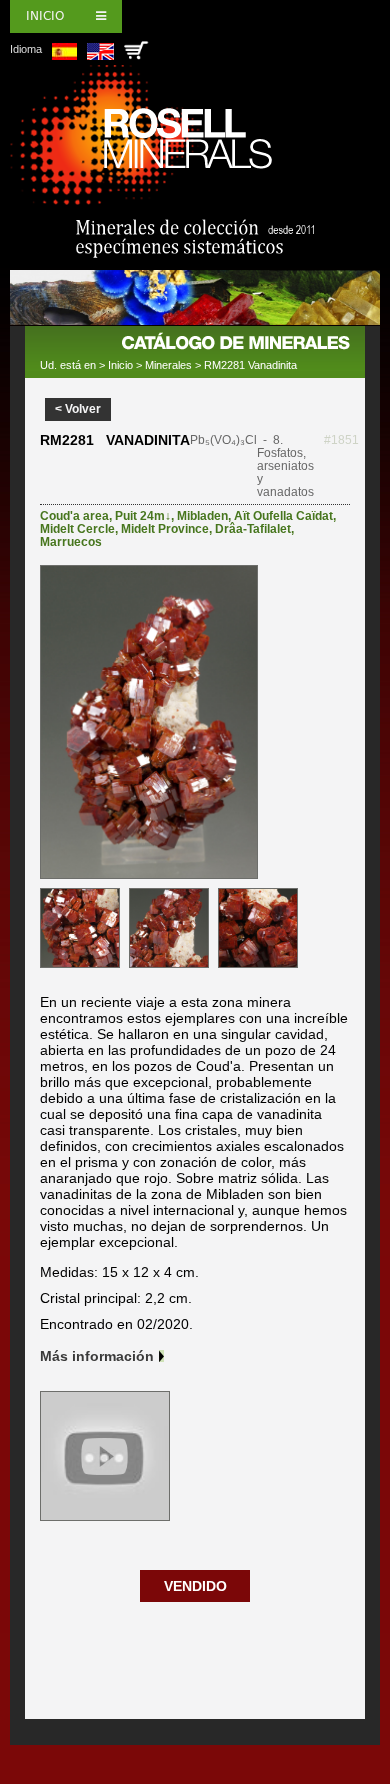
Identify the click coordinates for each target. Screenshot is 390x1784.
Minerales (168, 365)
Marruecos (71, 542)
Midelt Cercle (77, 529)
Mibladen (202, 516)
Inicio (45, 16)
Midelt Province (165, 529)
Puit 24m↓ (143, 516)
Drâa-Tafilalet (253, 529)
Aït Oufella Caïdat (283, 516)
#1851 (341, 440)
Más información (97, 1356)
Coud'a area (74, 516)
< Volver (78, 409)
